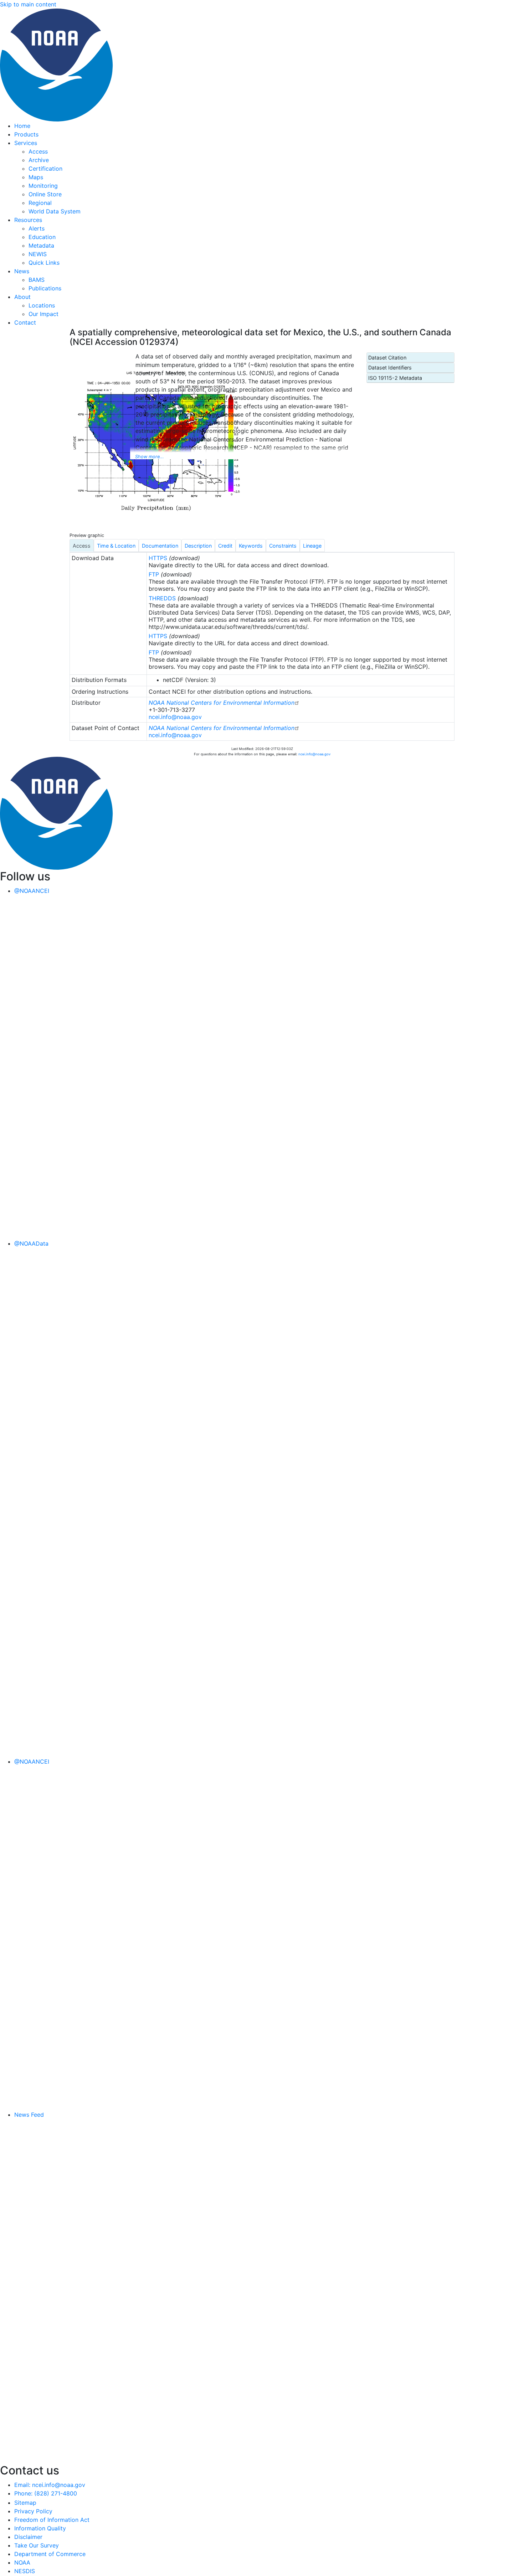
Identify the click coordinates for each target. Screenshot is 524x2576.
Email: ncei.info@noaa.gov (50, 2485)
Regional (40, 203)
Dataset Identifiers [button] (390, 368)
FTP (154, 574)
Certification (45, 169)
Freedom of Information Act (52, 2520)
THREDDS (162, 598)
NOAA (22, 2562)
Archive (39, 160)
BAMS (37, 280)
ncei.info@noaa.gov (175, 717)
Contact (25, 322)
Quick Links (44, 263)
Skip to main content (28, 4)
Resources (28, 220)
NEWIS (38, 254)
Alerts (37, 228)
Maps (36, 177)
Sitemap (25, 2503)
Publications (45, 288)
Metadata (41, 245)
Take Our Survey (37, 2545)
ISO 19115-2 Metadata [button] (395, 378)
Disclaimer (28, 2537)
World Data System (55, 211)
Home (22, 126)
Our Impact (43, 314)
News (22, 271)
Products (26, 134)
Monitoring (43, 186)
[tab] (82, 545)
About (22, 297)
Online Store (45, 194)
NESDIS (25, 2571)
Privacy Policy (33, 2511)
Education (42, 237)
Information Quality (40, 2528)
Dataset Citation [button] (387, 358)
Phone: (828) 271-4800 (46, 2493)
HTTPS (158, 558)
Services (26, 143)
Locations (42, 305)
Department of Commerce (50, 2554)
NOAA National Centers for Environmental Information (222, 703)
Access (38, 151)
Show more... (150, 457)
